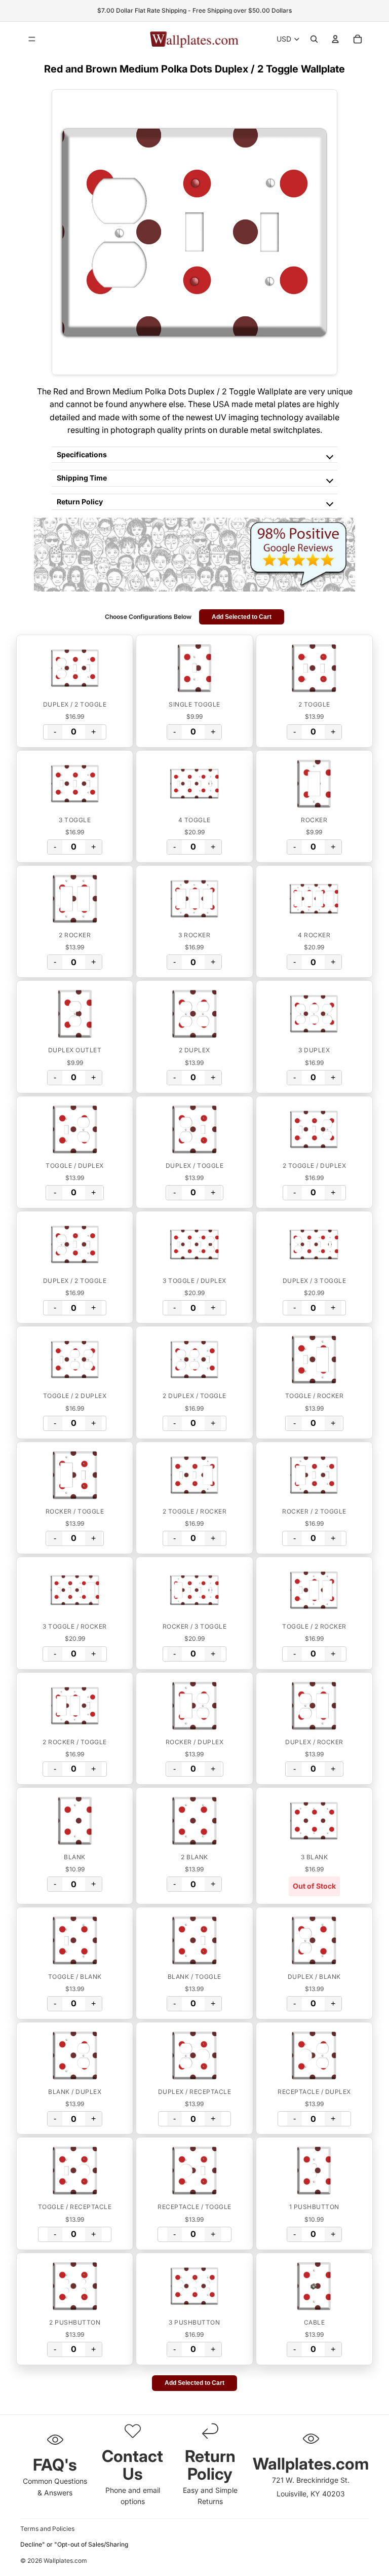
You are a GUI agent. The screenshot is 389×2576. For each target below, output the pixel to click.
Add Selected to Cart (242, 617)
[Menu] (32, 39)
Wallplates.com (65, 2561)
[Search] (314, 39)
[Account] (335, 39)
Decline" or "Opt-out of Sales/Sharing (74, 2544)
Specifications (82, 454)
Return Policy (80, 502)
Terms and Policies (47, 2529)
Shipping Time (82, 478)
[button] (75, 668)
